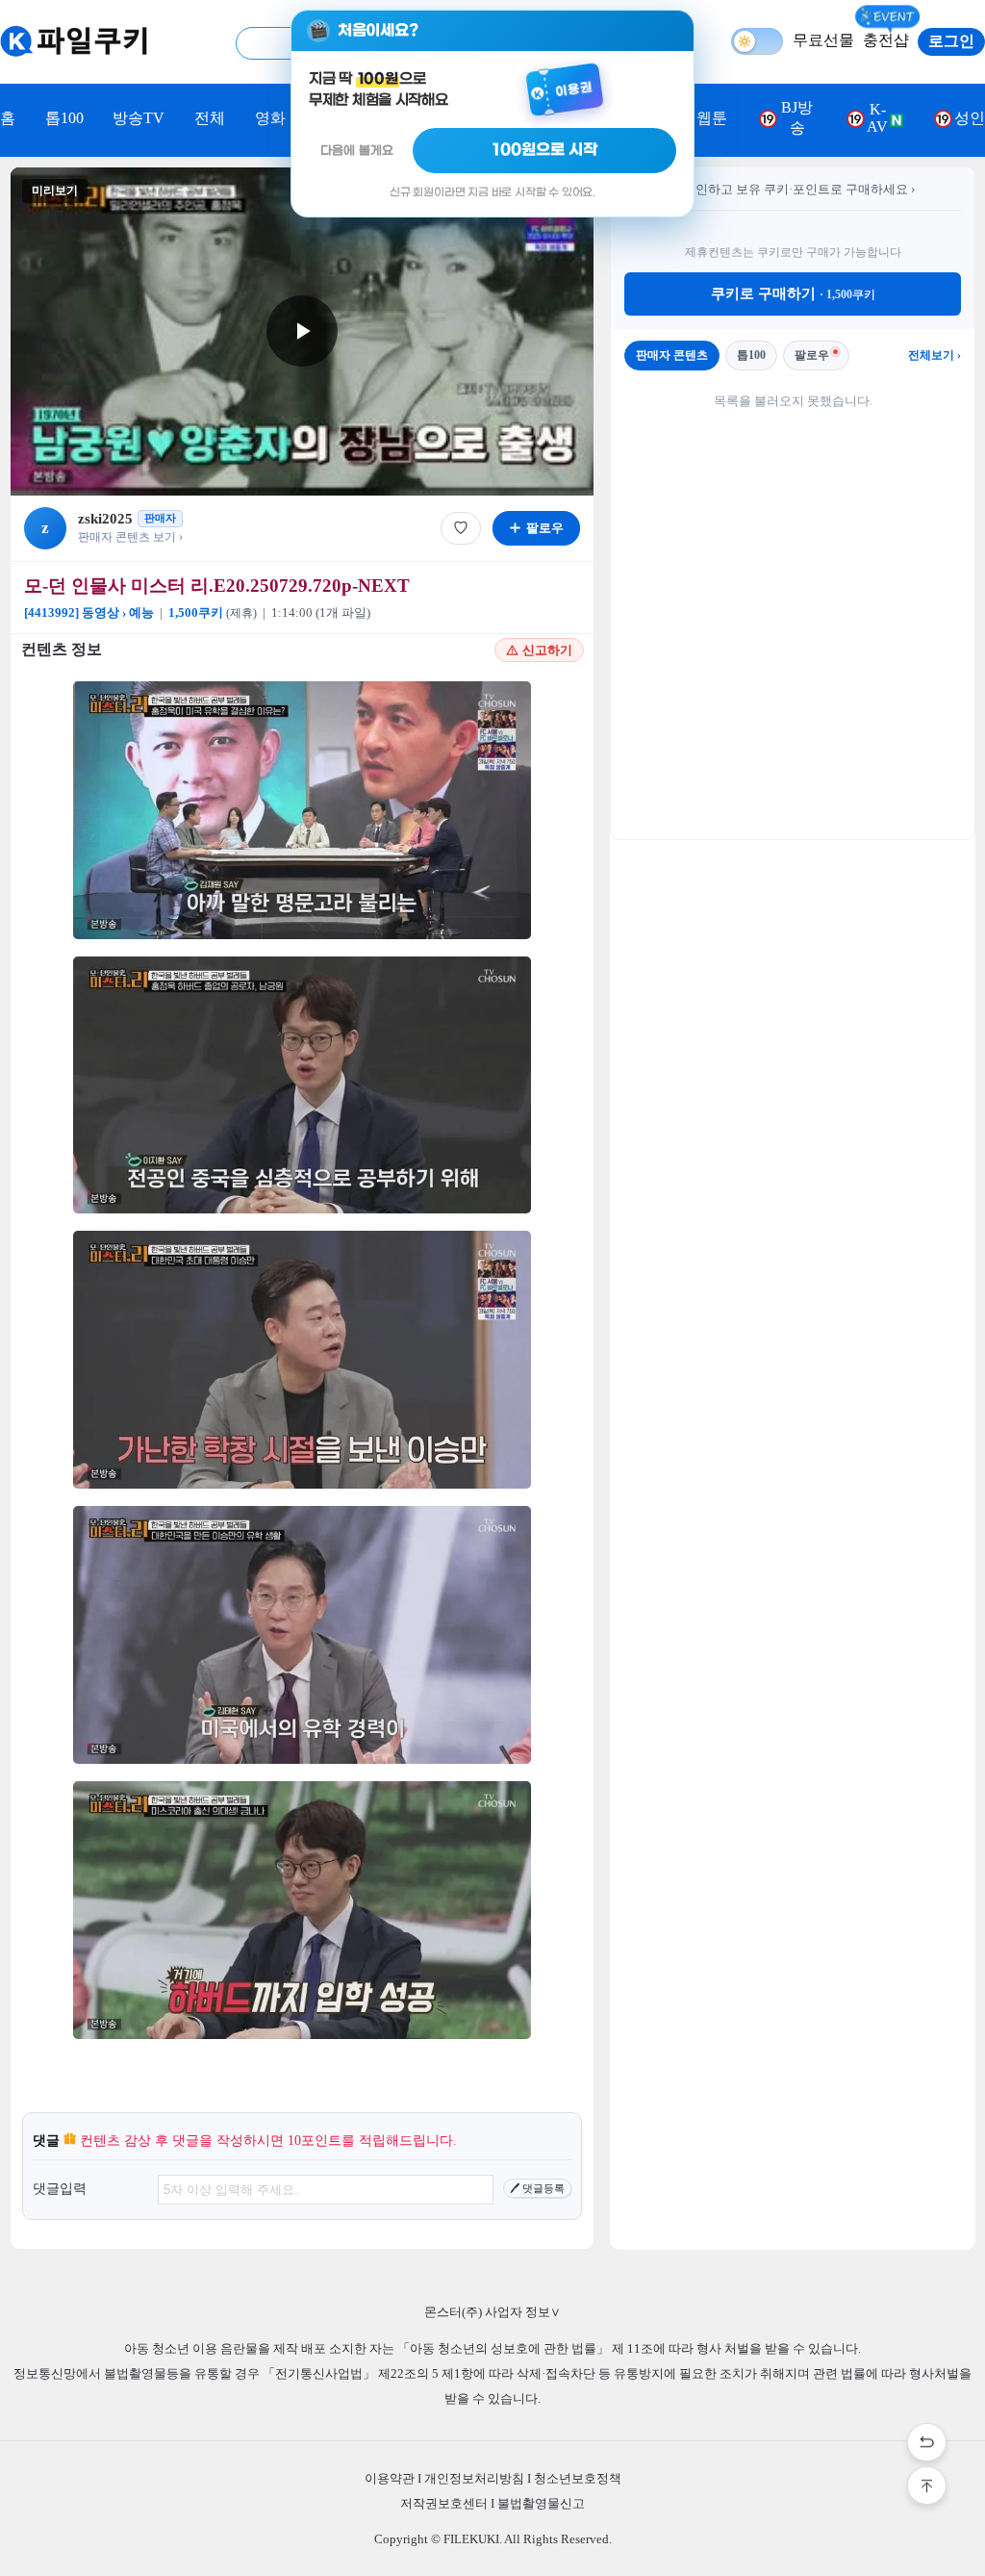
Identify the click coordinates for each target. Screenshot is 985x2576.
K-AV (877, 118)
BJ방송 (797, 117)
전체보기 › (934, 355)
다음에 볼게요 (357, 151)
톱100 (64, 118)
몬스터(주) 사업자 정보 (492, 2312)
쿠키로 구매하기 (793, 293)
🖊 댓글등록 (537, 2188)
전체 (210, 118)
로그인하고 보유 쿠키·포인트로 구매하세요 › (793, 189)
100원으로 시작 (545, 150)
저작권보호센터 (444, 2503)
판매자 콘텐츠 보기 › (130, 537)
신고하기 (547, 650)
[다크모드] (757, 41)
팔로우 (812, 355)
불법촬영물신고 (541, 2503)
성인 (970, 118)
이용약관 (390, 2478)
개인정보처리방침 (474, 2478)
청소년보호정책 (578, 2478)
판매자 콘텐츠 (672, 355)
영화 (270, 118)
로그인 (951, 41)
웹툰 (712, 118)
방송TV (139, 118)
